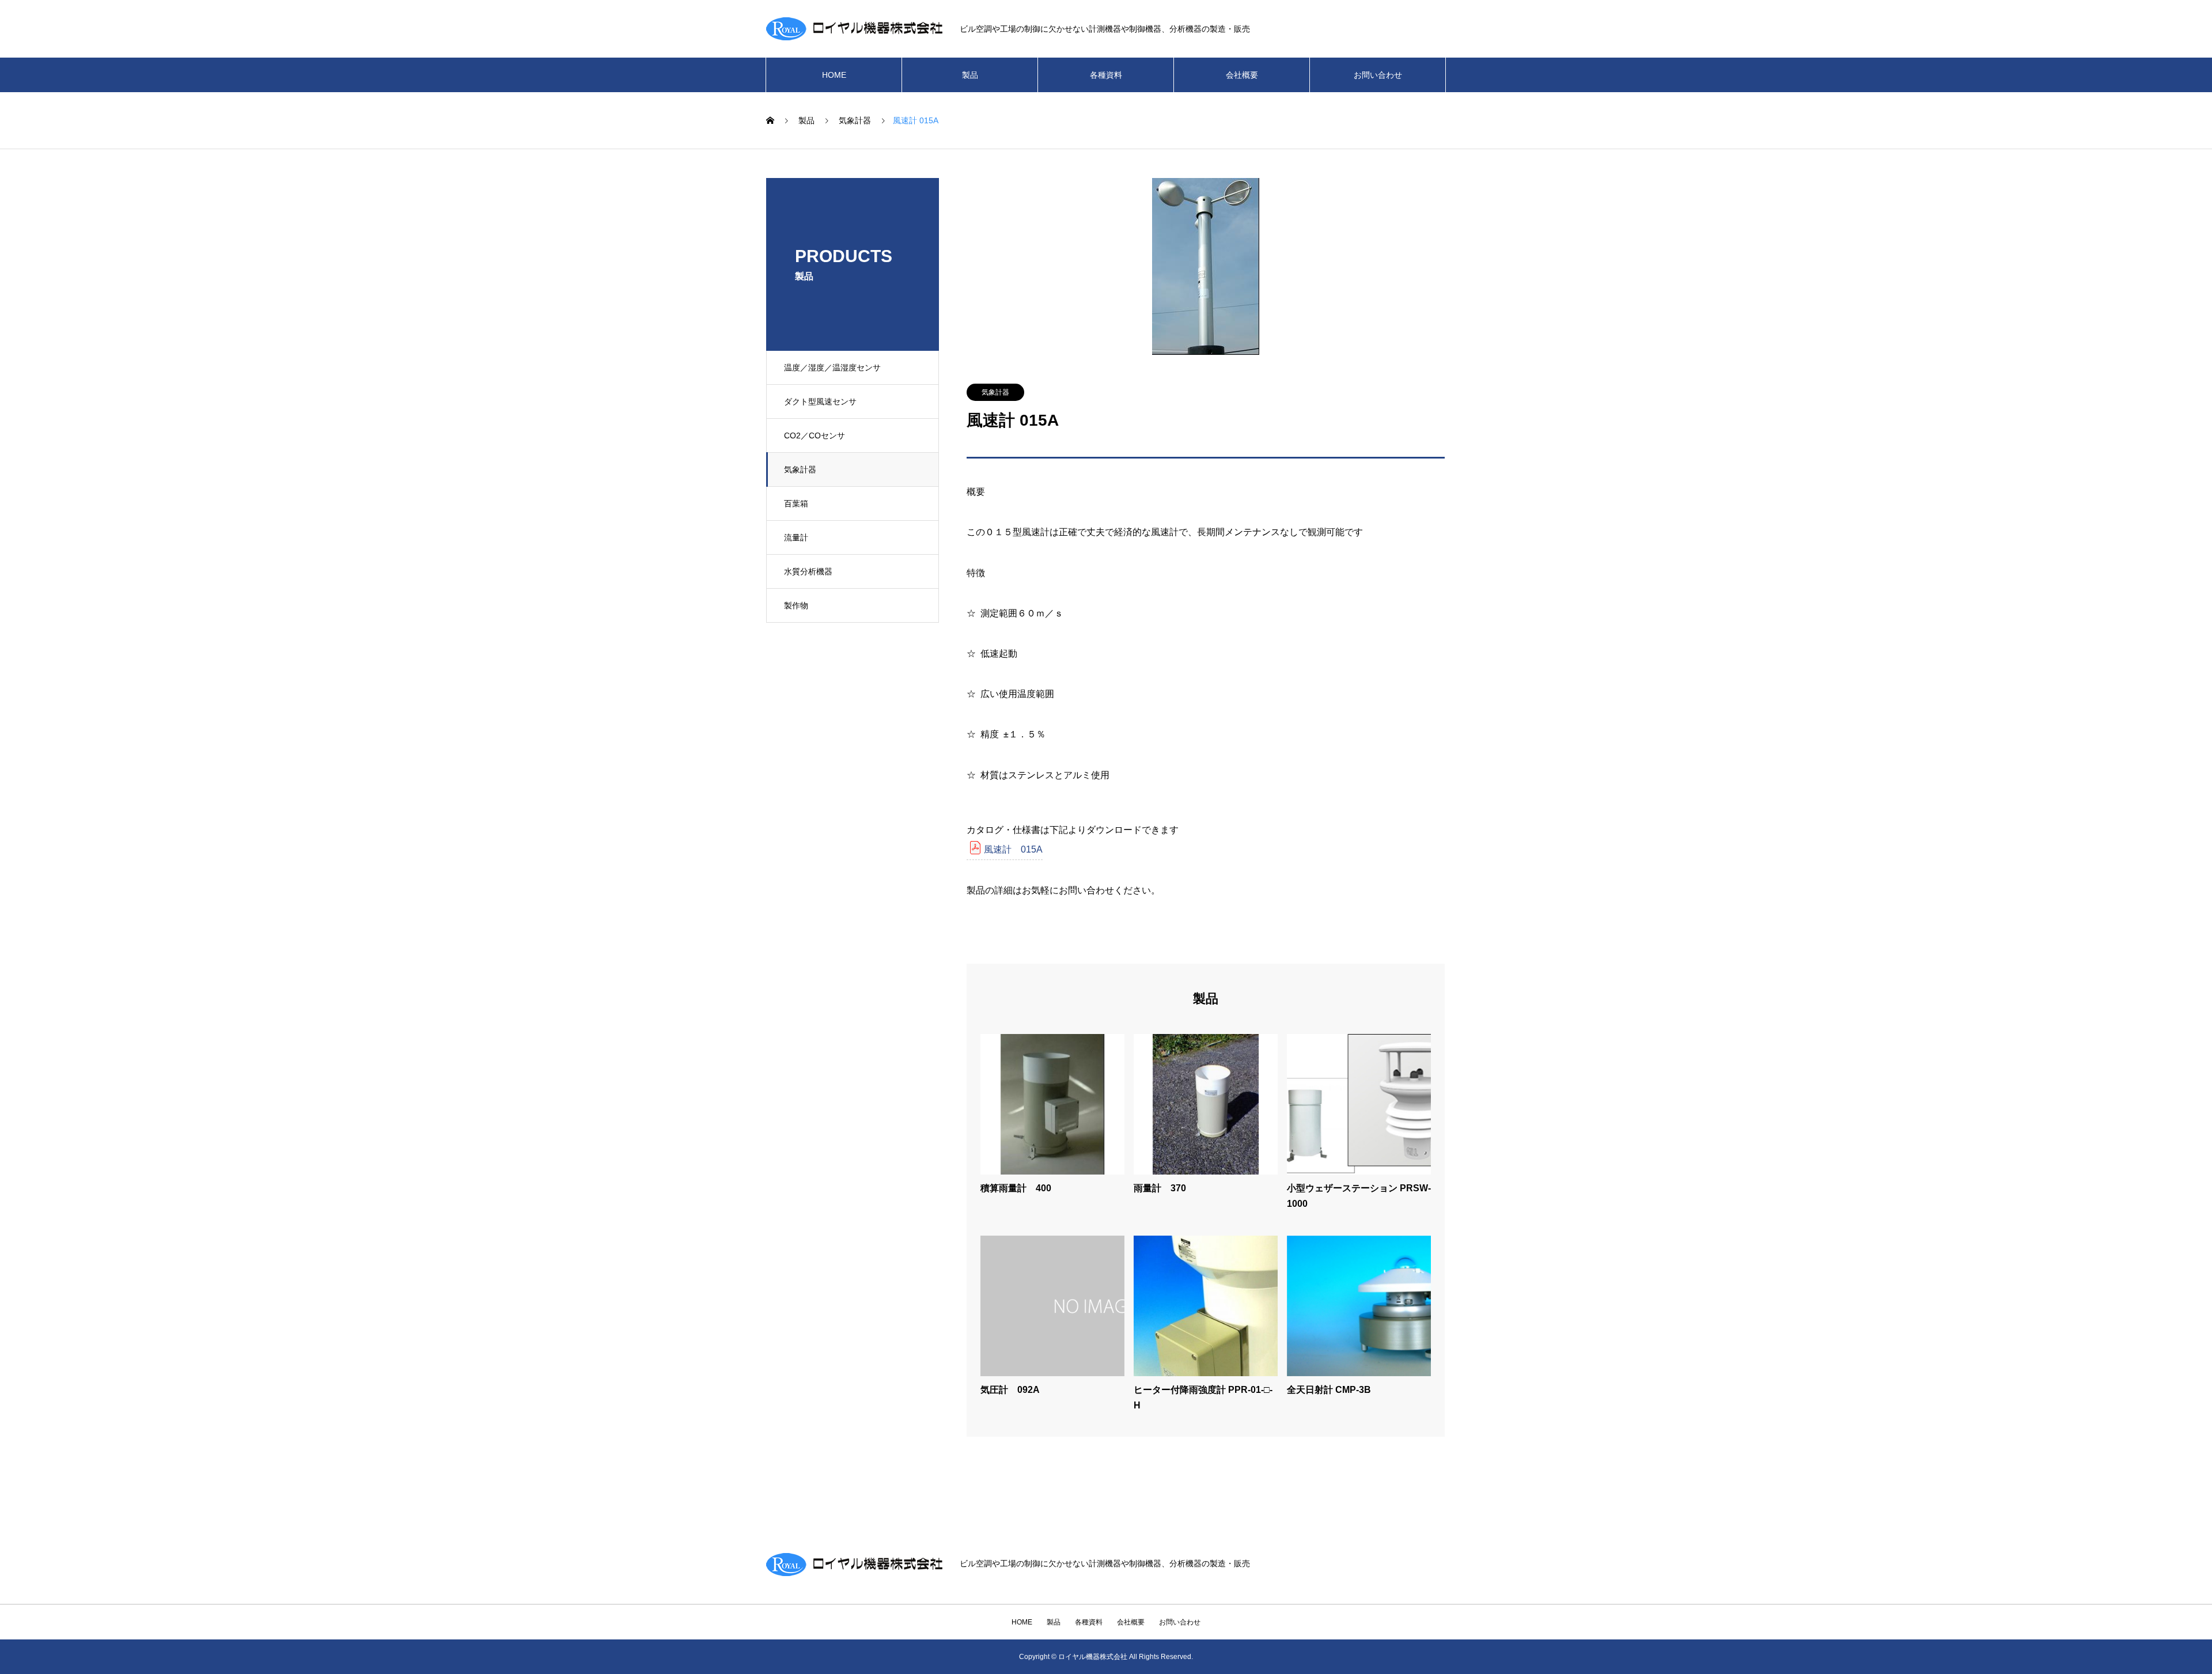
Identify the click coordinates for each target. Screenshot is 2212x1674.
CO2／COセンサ (815, 435)
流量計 (796, 537)
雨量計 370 (1160, 1188)
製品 (970, 75)
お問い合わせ (1378, 75)
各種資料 (1106, 75)
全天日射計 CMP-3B (1329, 1390)
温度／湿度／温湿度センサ (832, 368)
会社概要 (1242, 75)
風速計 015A (1013, 849)
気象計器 (800, 469)
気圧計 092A (1010, 1390)
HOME (834, 75)
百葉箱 (796, 503)
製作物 (796, 605)
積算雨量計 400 (1016, 1188)
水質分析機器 (808, 571)
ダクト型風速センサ (820, 402)
